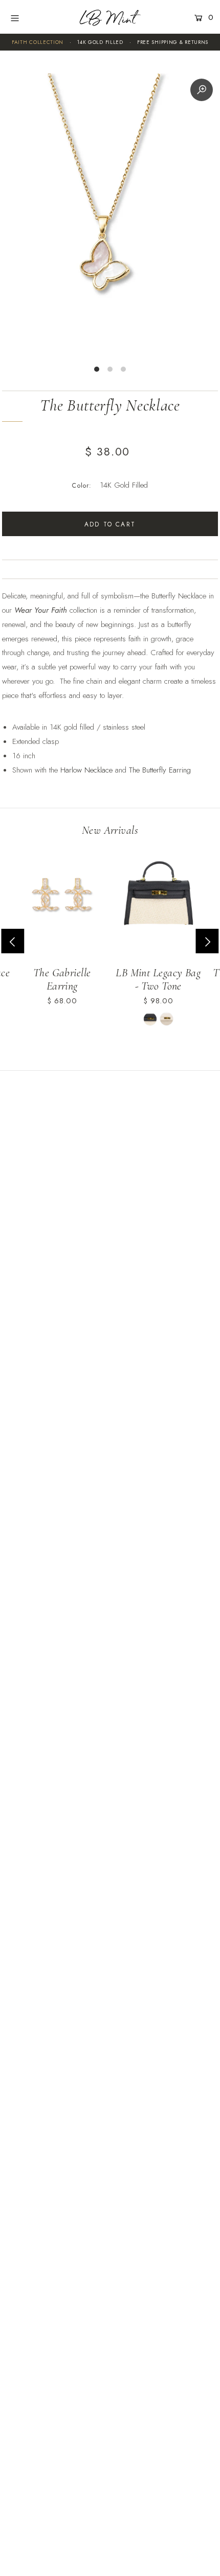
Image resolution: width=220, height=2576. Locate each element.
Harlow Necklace (86, 770)
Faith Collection (38, 42)
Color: (82, 486)
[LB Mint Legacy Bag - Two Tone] (158, 898)
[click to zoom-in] (202, 90)
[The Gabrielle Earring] (62, 898)
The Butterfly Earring (161, 770)
